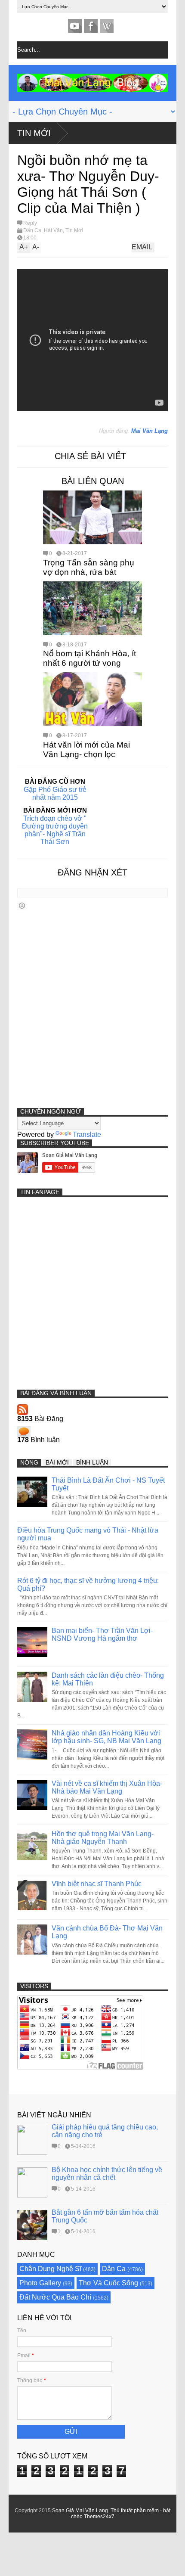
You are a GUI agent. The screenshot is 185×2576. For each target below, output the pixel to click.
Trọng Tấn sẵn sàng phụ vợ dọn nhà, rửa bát (89, 567)
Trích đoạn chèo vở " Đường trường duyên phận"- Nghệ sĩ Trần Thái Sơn (55, 830)
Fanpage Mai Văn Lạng (91, 26)
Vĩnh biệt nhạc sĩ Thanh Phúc (97, 1884)
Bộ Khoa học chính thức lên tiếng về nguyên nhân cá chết (107, 2174)
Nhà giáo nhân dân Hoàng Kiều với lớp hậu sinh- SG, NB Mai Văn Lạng (106, 1737)
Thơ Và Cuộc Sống (108, 2283)
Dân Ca (32, 230)
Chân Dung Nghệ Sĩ (50, 2269)
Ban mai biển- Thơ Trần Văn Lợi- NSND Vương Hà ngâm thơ (102, 1634)
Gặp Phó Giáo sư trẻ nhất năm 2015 (55, 793)
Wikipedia (107, 26)
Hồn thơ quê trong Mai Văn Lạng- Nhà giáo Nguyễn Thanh (103, 1838)
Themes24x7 (99, 2517)
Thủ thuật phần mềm (135, 2511)
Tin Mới (34, 133)
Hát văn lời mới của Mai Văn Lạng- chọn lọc (86, 750)
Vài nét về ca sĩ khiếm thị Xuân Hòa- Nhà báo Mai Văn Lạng (107, 1787)
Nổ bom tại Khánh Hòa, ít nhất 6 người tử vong (89, 658)
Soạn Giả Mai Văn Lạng (80, 2511)
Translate (87, 1134)
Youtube (75, 26)
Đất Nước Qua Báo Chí (55, 2297)
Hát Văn (53, 230)
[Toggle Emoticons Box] (22, 905)
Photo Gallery (40, 2283)
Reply (30, 223)
